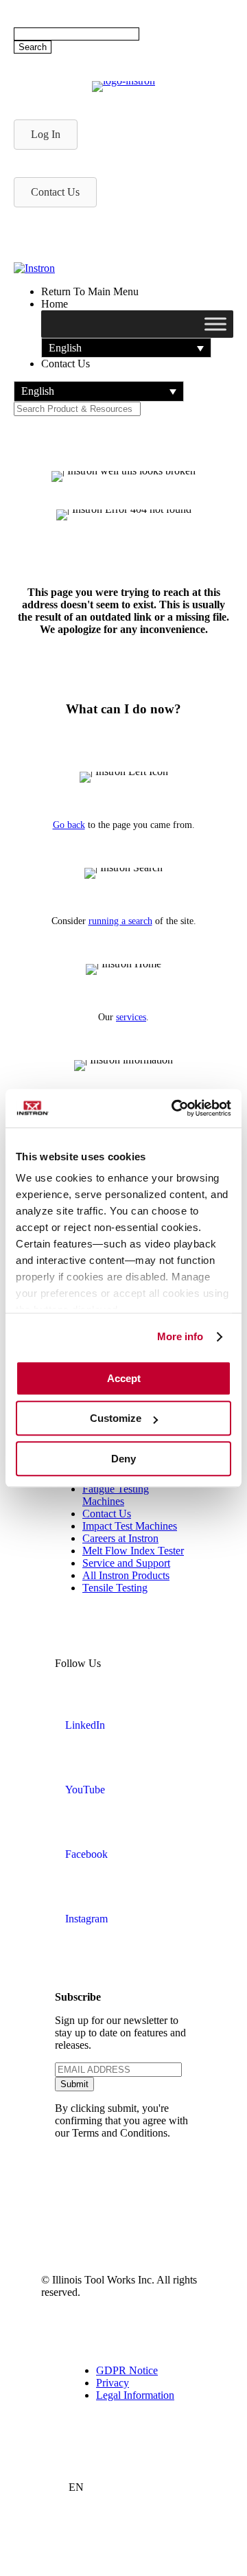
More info (180, 1336)
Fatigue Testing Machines (116, 1495)
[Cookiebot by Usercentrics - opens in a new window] (174, 1108)
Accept (124, 1378)
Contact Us (107, 1514)
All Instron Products (126, 1575)
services (131, 1017)
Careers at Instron (120, 1538)
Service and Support (126, 1563)
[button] (126, 348)
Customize (116, 1418)
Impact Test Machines (130, 1526)
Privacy (113, 2383)
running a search (120, 921)
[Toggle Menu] (215, 324)
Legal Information (135, 2395)
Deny (123, 1459)
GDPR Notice (127, 2370)
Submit (74, 2084)
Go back (69, 825)
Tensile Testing (115, 1588)
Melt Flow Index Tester (133, 1551)
